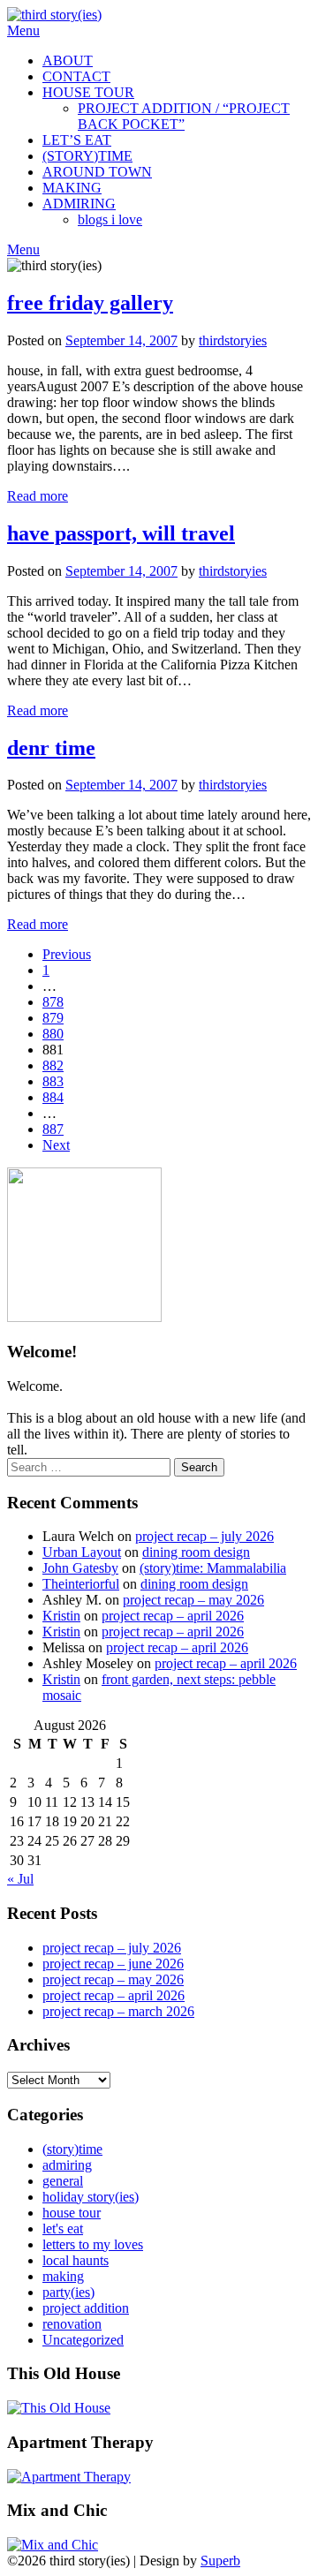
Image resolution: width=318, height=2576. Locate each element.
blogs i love (110, 219)
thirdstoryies (233, 340)
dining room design (196, 1552)
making (63, 2276)
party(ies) (68, 2292)
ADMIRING (79, 204)
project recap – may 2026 (193, 1600)
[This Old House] (59, 2408)
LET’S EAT (77, 140)
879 (53, 1018)
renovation (72, 2324)
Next (56, 1145)
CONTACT (76, 76)
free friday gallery (90, 303)
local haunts (76, 2260)
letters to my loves (93, 2244)
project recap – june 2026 (113, 1964)
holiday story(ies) (91, 2197)
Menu (23, 30)
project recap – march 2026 (118, 2011)
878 (53, 1002)
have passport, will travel (121, 533)
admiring (67, 2165)
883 (53, 1081)
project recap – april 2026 (173, 1616)
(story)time (72, 2149)
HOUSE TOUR (88, 92)
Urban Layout (82, 1552)
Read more (38, 496)
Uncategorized (83, 2340)
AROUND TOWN (97, 172)
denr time (51, 748)
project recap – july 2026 (204, 1536)
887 (53, 1129)
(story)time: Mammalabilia (213, 1568)
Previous (67, 954)
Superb (220, 2561)
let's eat (63, 2229)
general (63, 2181)
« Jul (20, 1879)
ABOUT (68, 60)
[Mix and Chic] (53, 2545)
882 (53, 1065)
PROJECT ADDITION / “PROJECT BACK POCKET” (184, 116)
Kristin (61, 1616)
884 (53, 1097)
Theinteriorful (81, 1584)
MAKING (72, 188)
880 (53, 1034)
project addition (86, 2308)
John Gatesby (80, 1568)
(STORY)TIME (87, 156)
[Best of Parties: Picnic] (69, 2477)
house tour (72, 2213)
